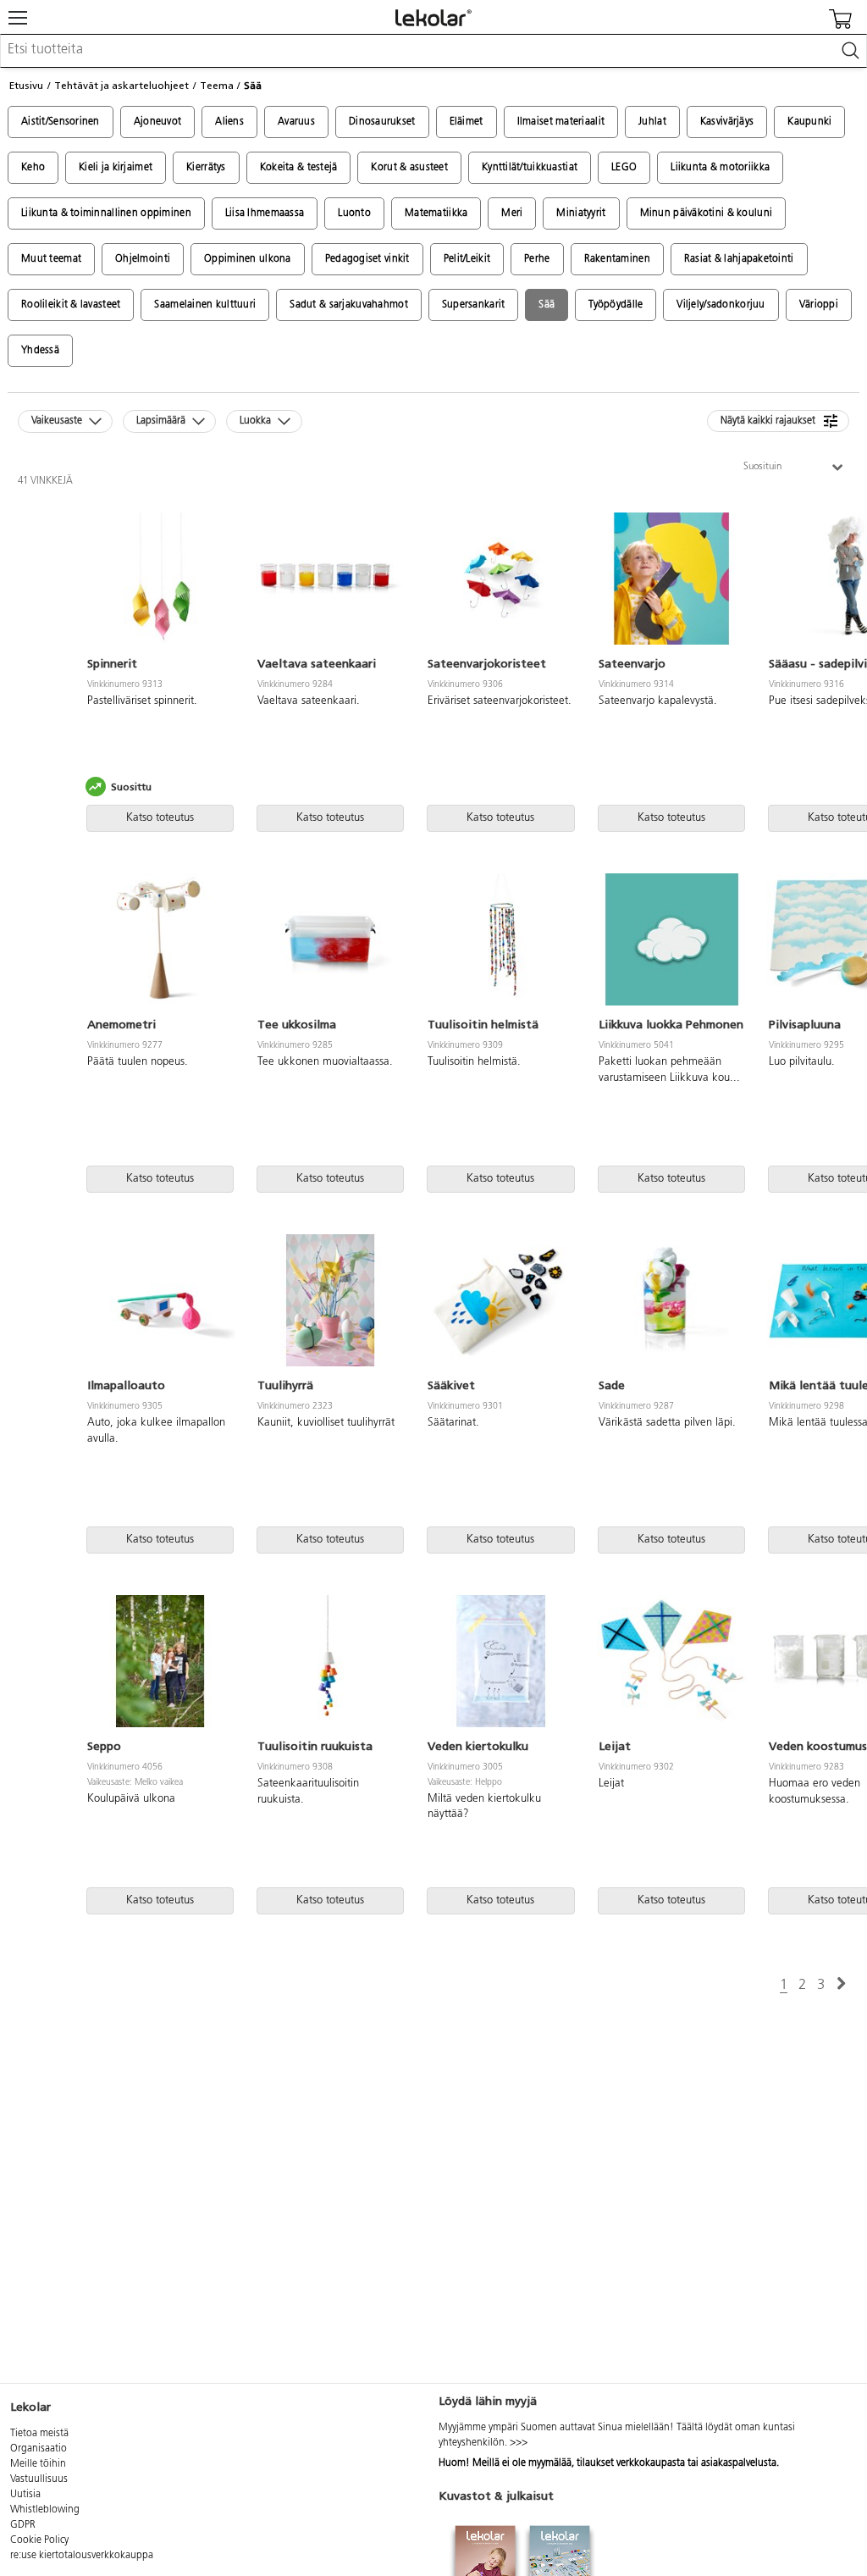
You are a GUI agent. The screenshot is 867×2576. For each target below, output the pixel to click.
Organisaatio (39, 2449)
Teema (217, 86)
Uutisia (25, 2495)
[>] (841, 1984)
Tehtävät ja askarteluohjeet (121, 86)
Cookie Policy (39, 2540)
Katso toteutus (160, 818)
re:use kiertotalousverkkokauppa (82, 2556)
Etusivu (26, 86)
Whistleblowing (45, 2510)
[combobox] (433, 51)
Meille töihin (38, 2464)
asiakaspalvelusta (739, 2463)
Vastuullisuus (39, 2479)
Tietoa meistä (39, 2434)
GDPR (23, 2525)
